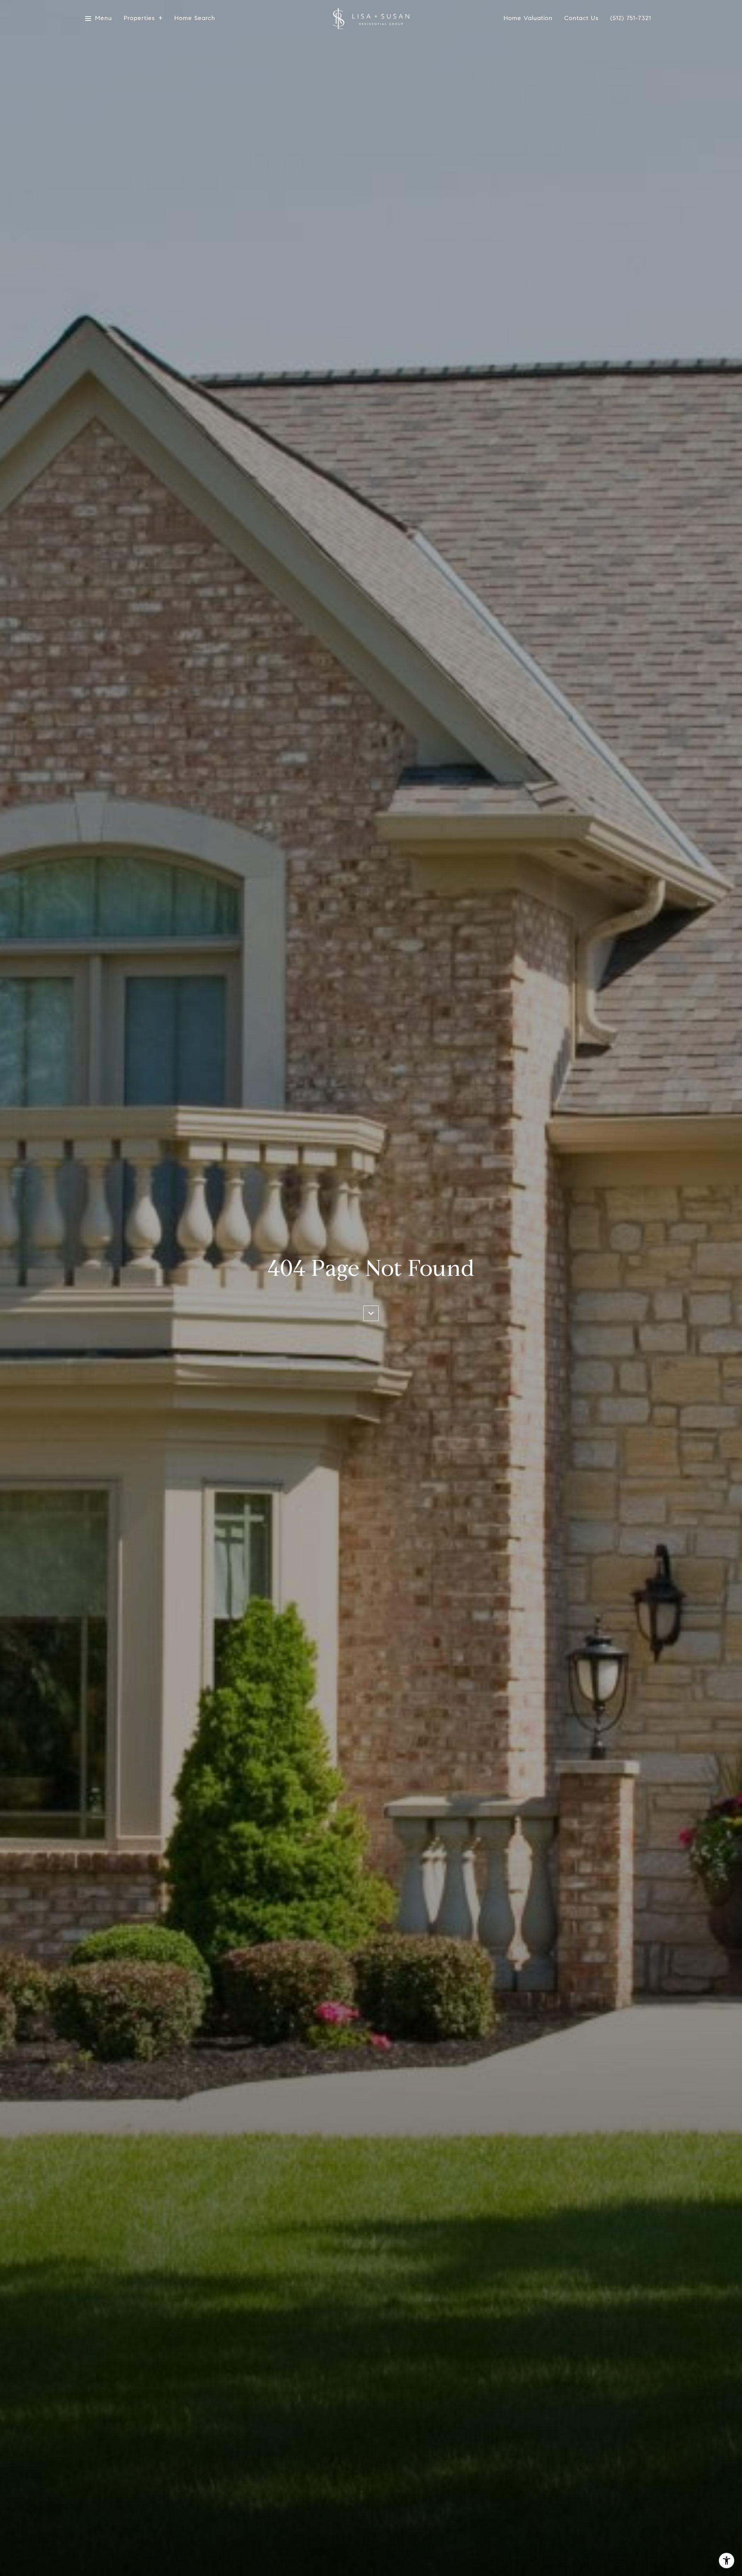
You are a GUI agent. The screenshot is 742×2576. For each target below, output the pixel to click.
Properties (139, 18)
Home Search (195, 18)
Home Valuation (528, 18)
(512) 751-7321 (631, 18)
